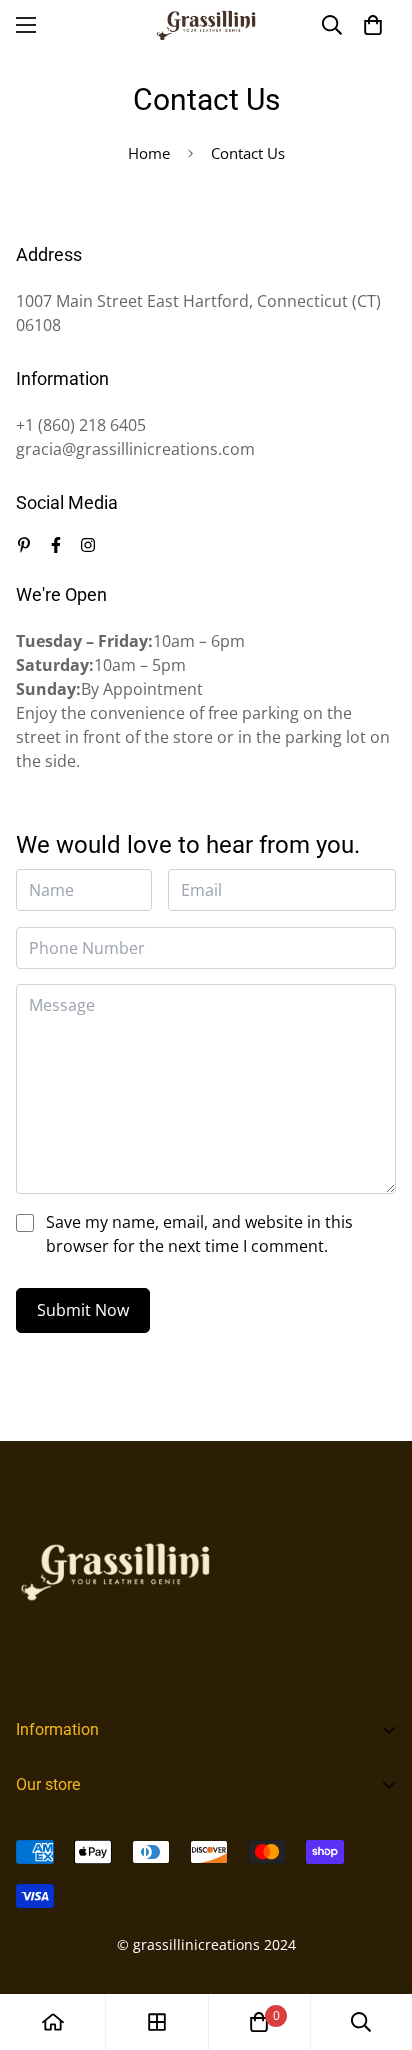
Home (149, 153)
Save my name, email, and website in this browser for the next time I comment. (199, 1234)
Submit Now (83, 1310)
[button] (373, 25)
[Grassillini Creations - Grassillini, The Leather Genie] (206, 25)
